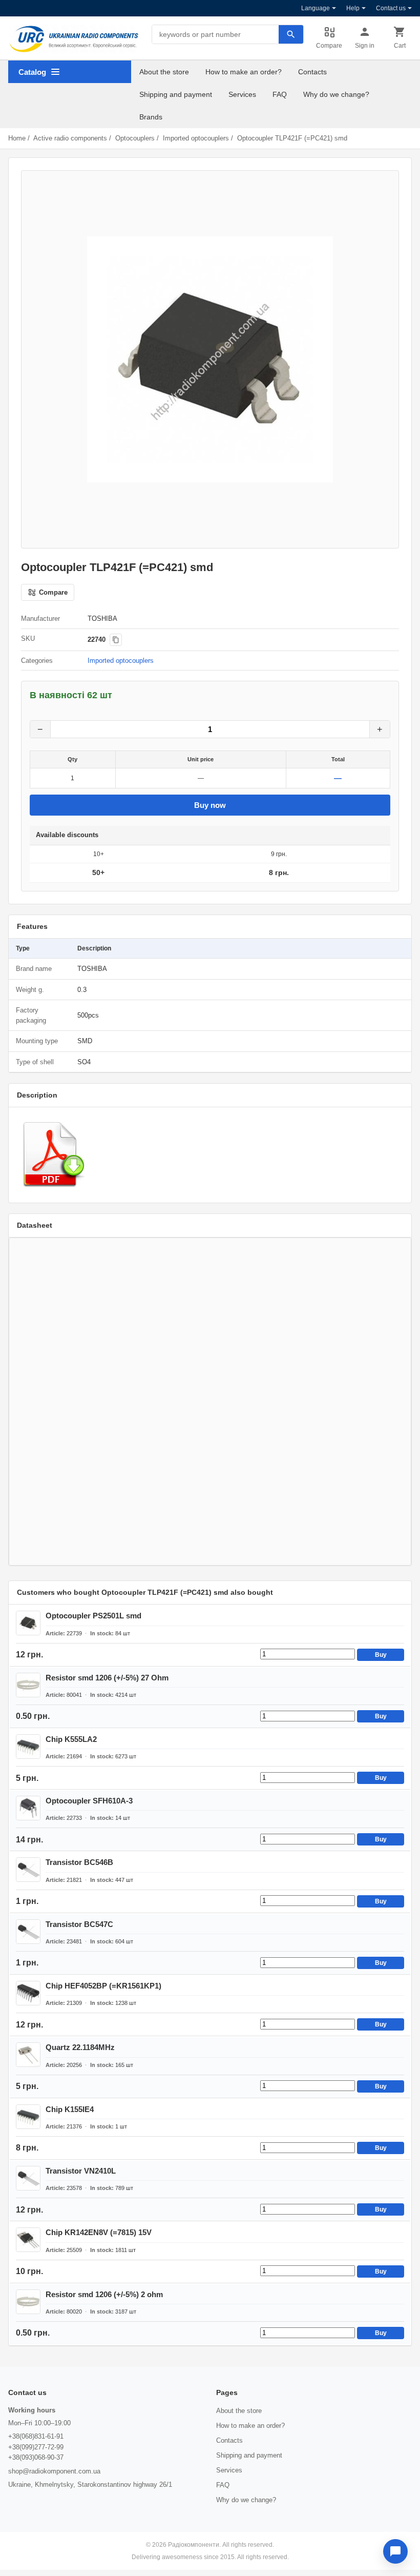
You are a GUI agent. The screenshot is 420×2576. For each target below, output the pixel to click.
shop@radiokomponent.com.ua (54, 2471)
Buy (381, 1655)
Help (353, 8)
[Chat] (395, 2551)
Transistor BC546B (79, 1862)
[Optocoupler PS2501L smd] (28, 1623)
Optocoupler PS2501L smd (93, 1616)
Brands (151, 117)
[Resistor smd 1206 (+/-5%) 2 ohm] (28, 2302)
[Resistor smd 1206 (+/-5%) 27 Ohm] (28, 1685)
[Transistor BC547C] (28, 1932)
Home (17, 138)
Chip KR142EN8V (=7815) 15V (99, 2232)
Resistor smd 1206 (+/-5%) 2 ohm (104, 2294)
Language (316, 8)
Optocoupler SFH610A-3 (89, 1801)
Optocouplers (135, 138)
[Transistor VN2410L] (28, 2178)
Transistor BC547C (79, 1924)
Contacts (312, 72)
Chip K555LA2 (71, 1739)
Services (242, 94)
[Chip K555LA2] (28, 1747)
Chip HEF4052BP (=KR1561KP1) (103, 1986)
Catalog (32, 72)
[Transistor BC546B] (28, 1870)
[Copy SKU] (116, 640)
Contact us (391, 8)
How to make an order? (244, 72)
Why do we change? (336, 94)
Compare (329, 46)
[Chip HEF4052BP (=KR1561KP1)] (28, 1993)
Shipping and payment (176, 94)
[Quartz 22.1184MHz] (28, 2055)
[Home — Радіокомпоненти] (74, 39)
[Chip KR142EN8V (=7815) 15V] (28, 2240)
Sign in (365, 46)
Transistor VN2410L (81, 2171)
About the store (164, 72)
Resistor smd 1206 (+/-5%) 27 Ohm (107, 1678)
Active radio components (70, 138)
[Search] (291, 34)
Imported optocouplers (196, 138)
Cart (400, 46)
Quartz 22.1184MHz (80, 2047)
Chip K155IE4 (70, 2109)
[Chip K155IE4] (28, 2117)
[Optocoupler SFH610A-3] (28, 1808)
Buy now (210, 805)
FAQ (280, 94)
